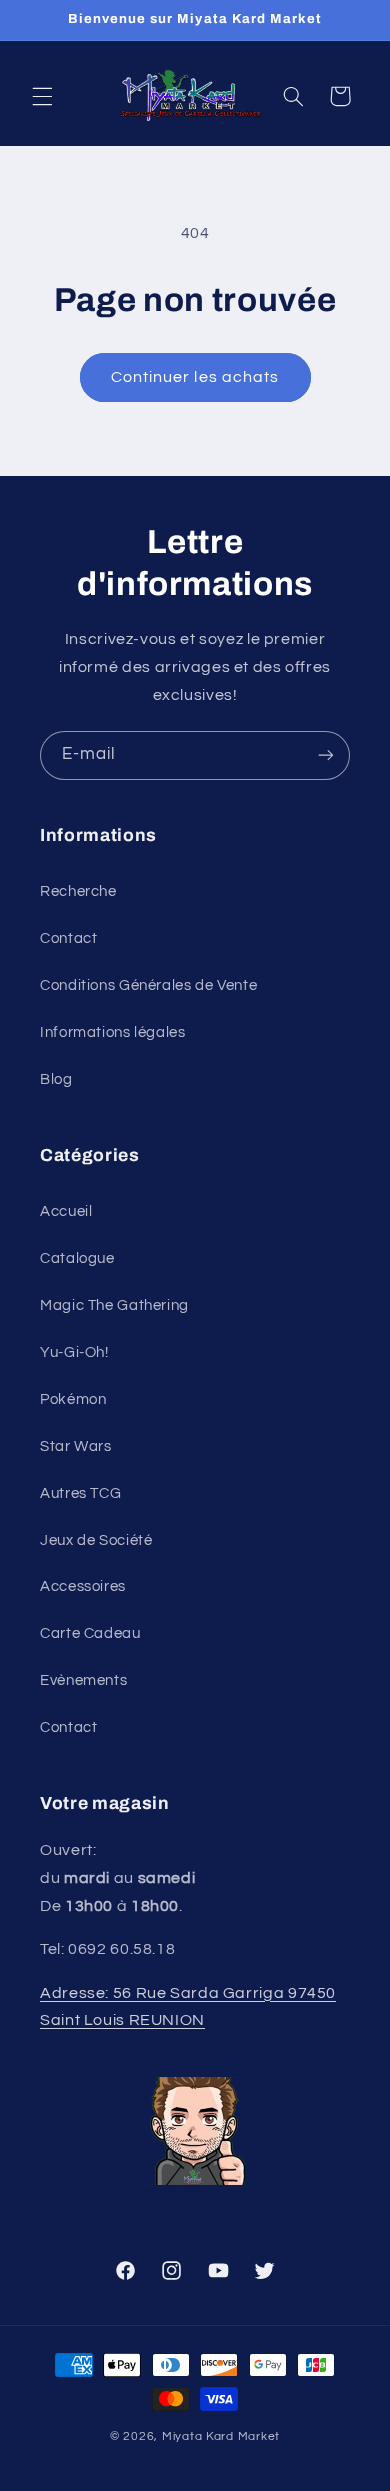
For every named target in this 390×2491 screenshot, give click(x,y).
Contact (68, 938)
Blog (56, 1079)
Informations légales (113, 1032)
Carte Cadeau (90, 1633)
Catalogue (77, 1258)
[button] (42, 96)
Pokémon (73, 1399)
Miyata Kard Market (221, 2436)
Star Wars (76, 1446)
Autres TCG (80, 1493)
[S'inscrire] (326, 755)
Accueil (66, 1211)
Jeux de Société (96, 1540)
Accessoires (83, 1586)
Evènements (83, 1680)
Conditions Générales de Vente (148, 985)
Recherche (78, 891)
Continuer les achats (195, 377)
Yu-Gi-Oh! (74, 1352)
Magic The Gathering (114, 1305)
